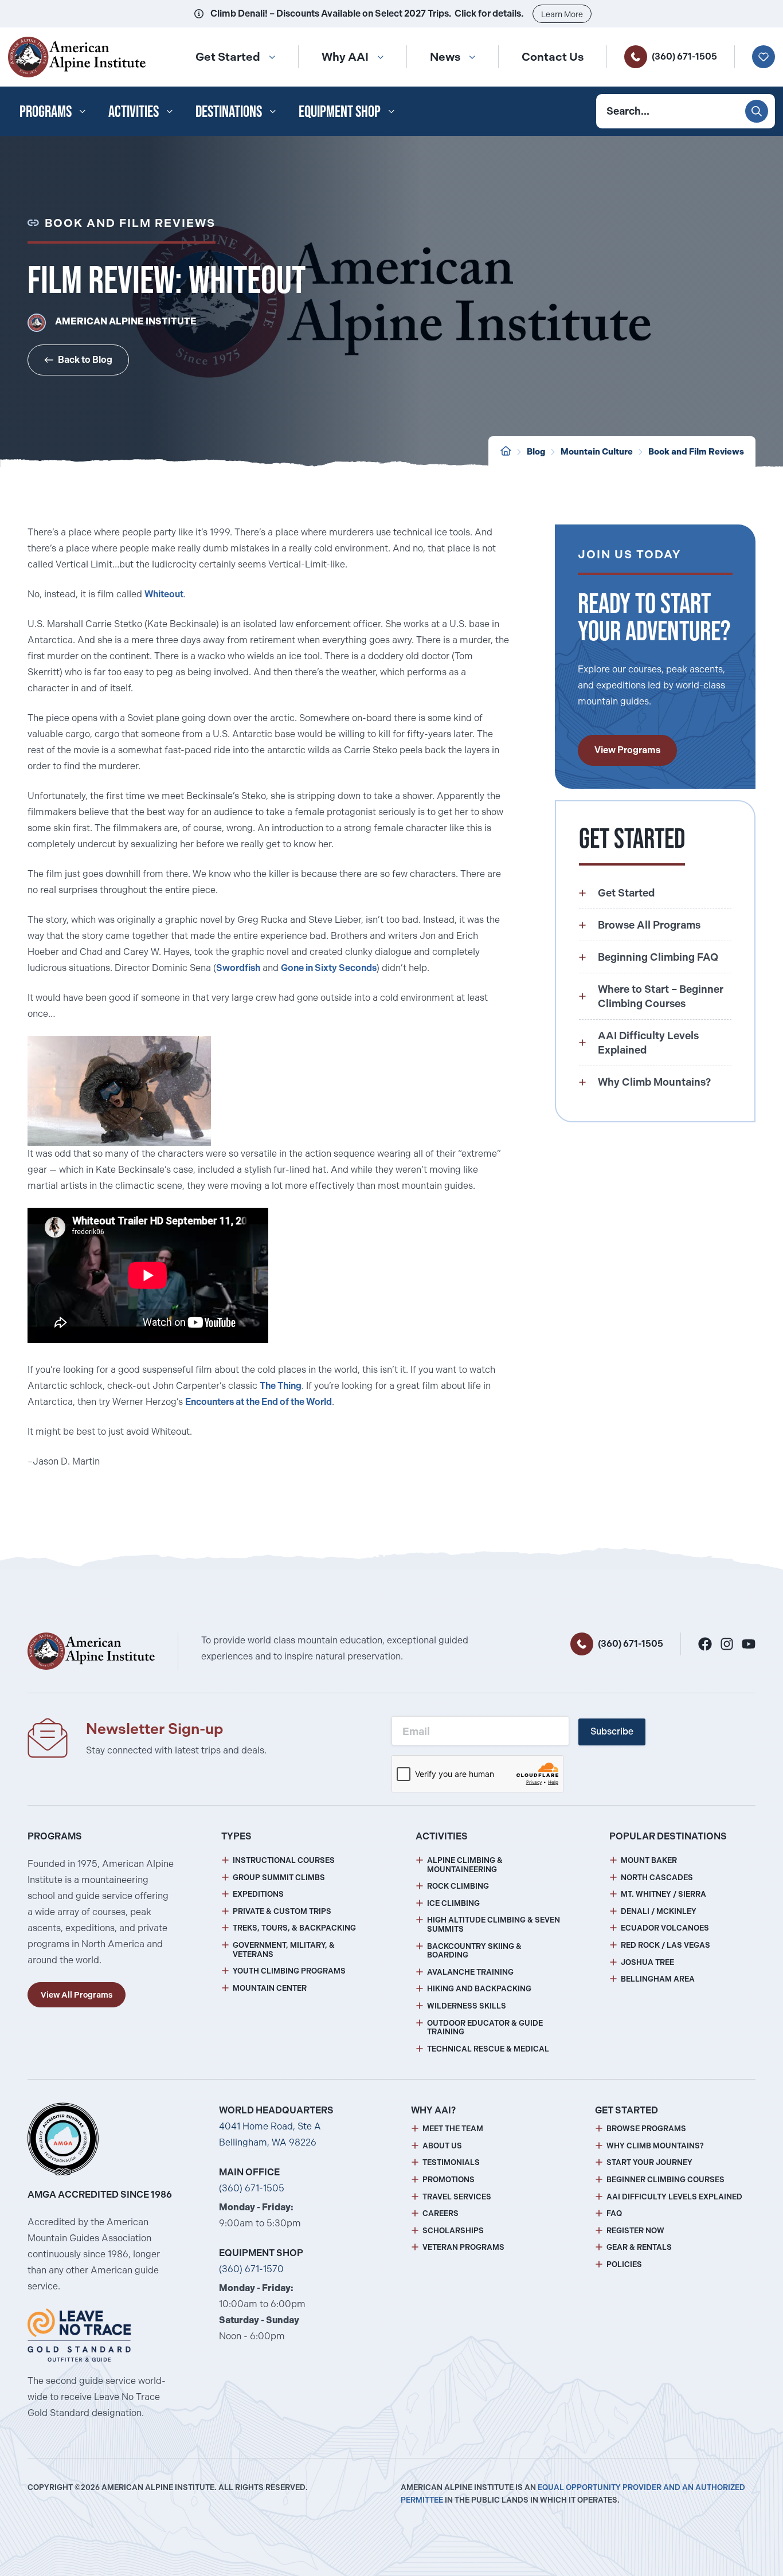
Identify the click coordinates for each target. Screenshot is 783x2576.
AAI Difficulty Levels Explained (674, 2197)
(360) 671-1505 (684, 56)
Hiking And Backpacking (479, 1989)
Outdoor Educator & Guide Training (485, 2028)
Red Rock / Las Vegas (665, 1945)
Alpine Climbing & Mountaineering (465, 1865)
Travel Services (457, 2197)
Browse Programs (646, 2129)
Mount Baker (649, 1860)
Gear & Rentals (639, 2247)
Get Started (228, 57)
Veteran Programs (463, 2247)
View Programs (627, 750)
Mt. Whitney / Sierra (663, 1894)
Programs (46, 111)
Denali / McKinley (659, 1911)
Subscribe (612, 1731)
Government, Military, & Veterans (284, 1950)
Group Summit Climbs (279, 1878)
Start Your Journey (649, 2162)
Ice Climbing (453, 1903)
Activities (134, 111)
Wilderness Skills (467, 2006)
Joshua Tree (647, 1962)
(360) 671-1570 (251, 2269)
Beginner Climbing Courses (665, 2180)
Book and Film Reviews (696, 452)
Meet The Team (453, 2129)
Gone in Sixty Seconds (329, 968)
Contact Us (553, 57)
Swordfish (238, 968)
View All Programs (77, 1995)
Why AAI (345, 57)
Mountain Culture (597, 452)
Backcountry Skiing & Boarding (474, 1951)
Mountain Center (270, 1988)
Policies (624, 2264)
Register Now (635, 2231)
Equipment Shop (340, 111)
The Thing (281, 1386)
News (445, 57)
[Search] (757, 111)
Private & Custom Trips (282, 1911)
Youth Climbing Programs (289, 1971)
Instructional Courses (284, 1860)
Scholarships (453, 2231)
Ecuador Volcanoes (665, 1928)
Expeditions (258, 1894)
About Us (442, 2146)
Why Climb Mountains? (655, 2146)
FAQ (614, 2213)
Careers (441, 2213)
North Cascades (657, 1878)
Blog (536, 452)
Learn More (562, 14)
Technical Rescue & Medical (488, 2049)
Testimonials (451, 2162)
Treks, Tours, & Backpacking (294, 1928)
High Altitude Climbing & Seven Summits (494, 1925)
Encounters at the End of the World (259, 1402)
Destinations (229, 111)
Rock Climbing (458, 1886)
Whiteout (164, 594)
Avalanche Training (470, 1972)
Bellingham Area (658, 1979)
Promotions (449, 2180)
